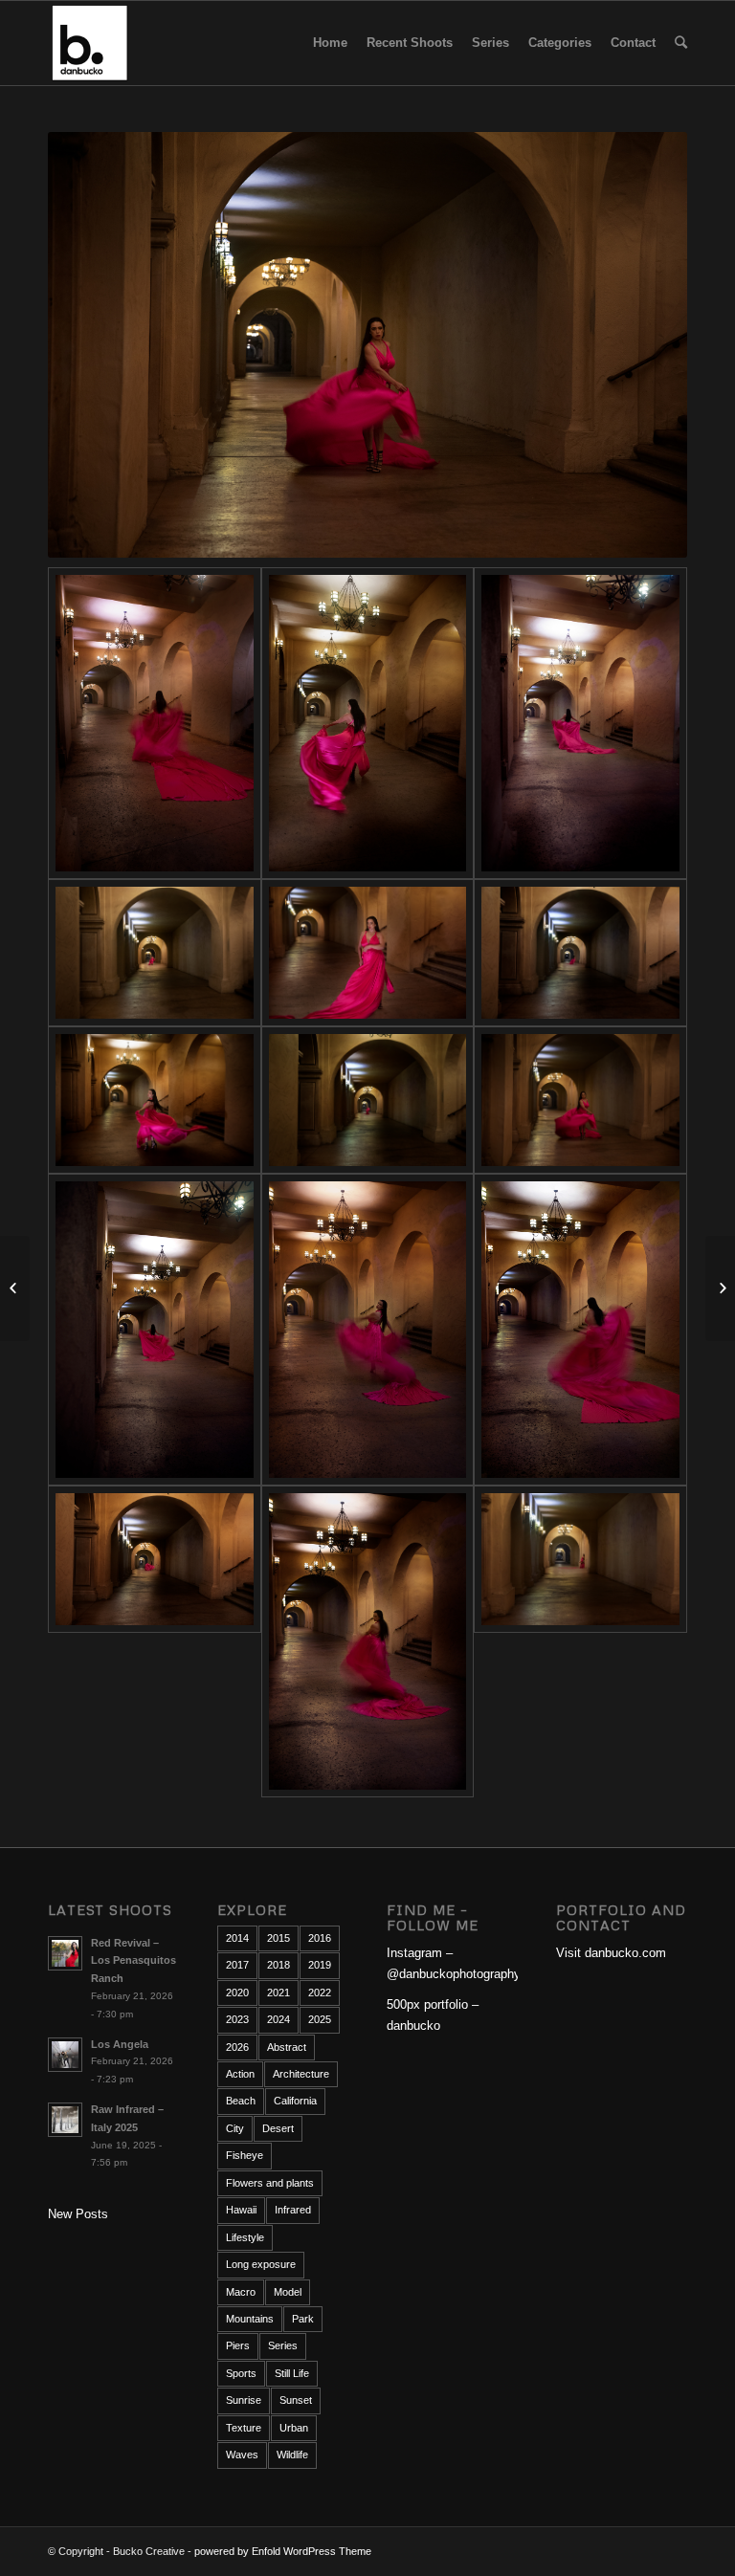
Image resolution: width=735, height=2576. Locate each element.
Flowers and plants (270, 2183)
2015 (278, 1938)
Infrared (293, 2210)
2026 (237, 2047)
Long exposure (261, 2264)
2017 (237, 1965)
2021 (278, 1993)
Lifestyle (245, 2237)
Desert (278, 2128)
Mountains (250, 2319)
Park (303, 2319)
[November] (15, 1288)
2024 (278, 2019)
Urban (294, 2428)
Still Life (292, 2373)
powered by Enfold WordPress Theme (283, 2551)
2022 (320, 1993)
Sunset (296, 2400)
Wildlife (292, 2455)
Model (288, 2292)
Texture (244, 2428)
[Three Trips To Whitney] (720, 1288)
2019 (320, 1965)
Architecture (301, 2074)
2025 (320, 2019)
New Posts (78, 2214)
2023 (237, 2019)
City (235, 2128)
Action (240, 2074)
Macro (241, 2292)
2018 (278, 1965)
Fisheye (245, 2155)
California (295, 2101)
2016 (320, 1938)
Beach (241, 2101)
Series (283, 2345)
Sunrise (244, 2400)
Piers (238, 2345)
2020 (237, 1993)
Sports (241, 2373)
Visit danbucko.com (611, 1953)
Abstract (287, 2047)
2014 (237, 1938)
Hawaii (241, 2210)
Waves (242, 2455)
